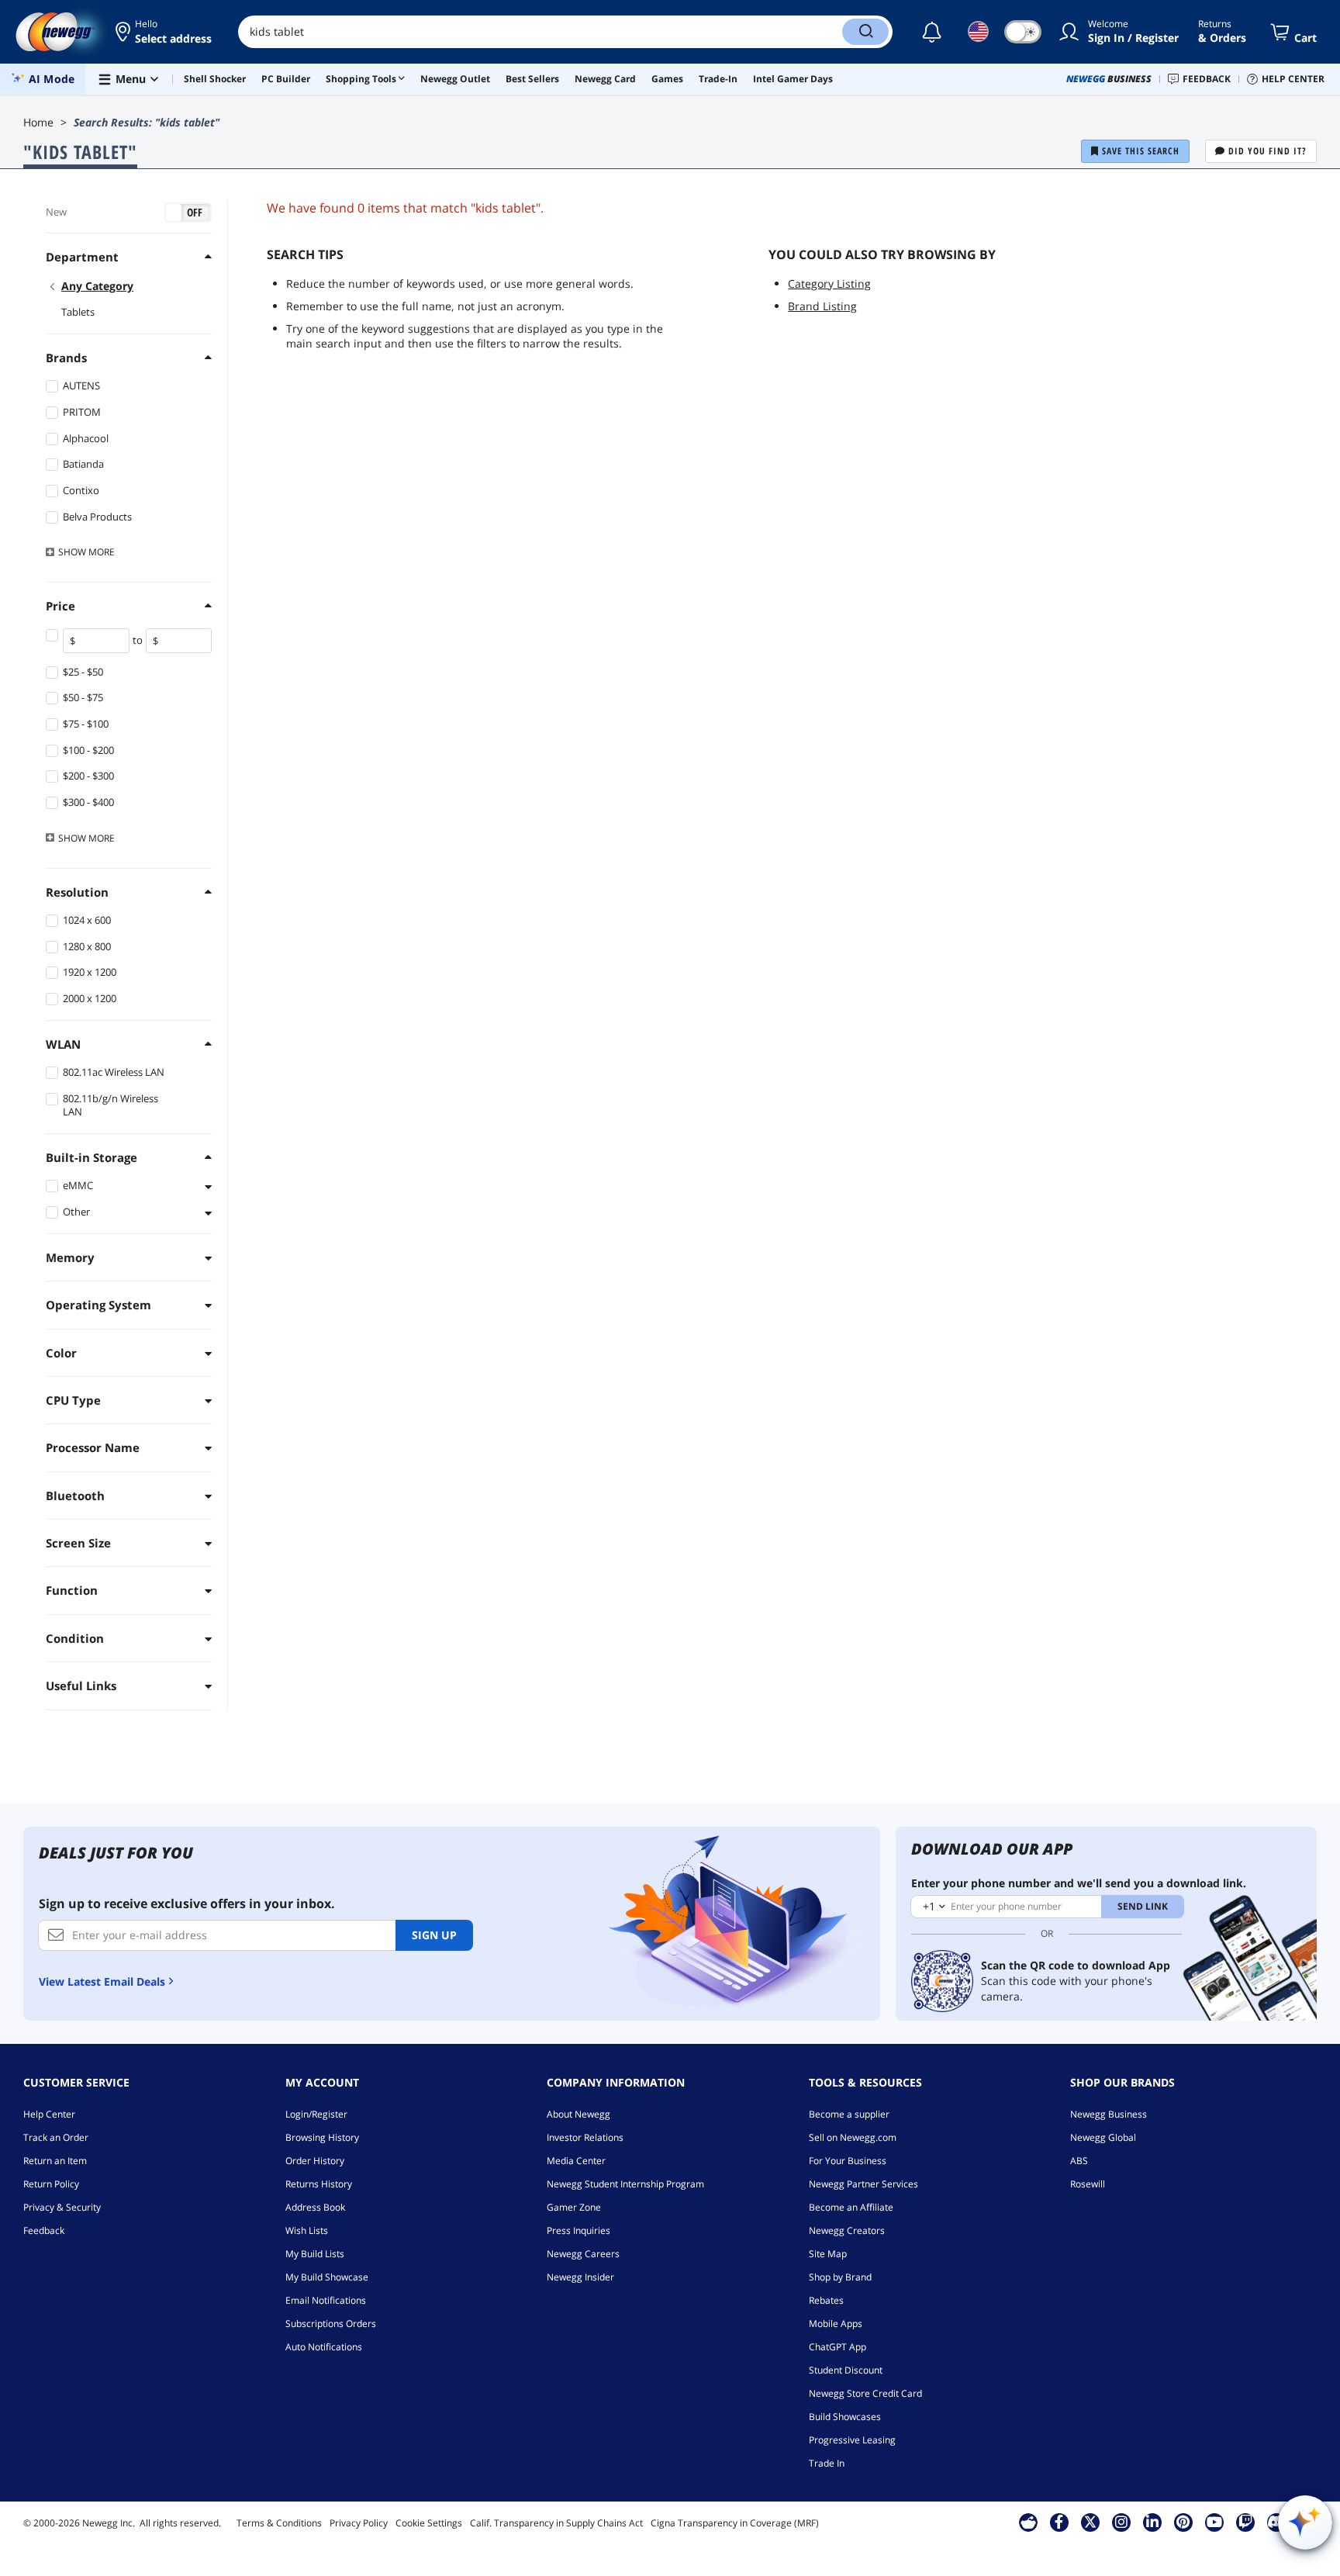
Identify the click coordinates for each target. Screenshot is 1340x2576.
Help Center (49, 2114)
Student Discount (846, 2370)
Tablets (78, 312)
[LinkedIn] (1152, 2522)
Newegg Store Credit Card (865, 2393)
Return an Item (55, 2161)
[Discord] (1276, 2522)
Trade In (827, 2463)
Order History (315, 2161)
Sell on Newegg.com (853, 2137)
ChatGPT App (837, 2347)
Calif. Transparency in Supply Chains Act (556, 2523)
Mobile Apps (836, 2324)
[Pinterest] (1183, 2522)
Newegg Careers (583, 2254)
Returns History (319, 2184)
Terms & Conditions (279, 2523)
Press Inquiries (578, 2230)
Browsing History (322, 2137)
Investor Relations (585, 2137)
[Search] (865, 32)
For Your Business (848, 2161)
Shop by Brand (840, 2277)
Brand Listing (822, 306)
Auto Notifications (324, 2347)
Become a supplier (849, 2114)
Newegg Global (1103, 2137)
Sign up (434, 1935)
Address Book (315, 2207)
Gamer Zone (574, 2207)
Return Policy (51, 2184)
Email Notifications (326, 2300)
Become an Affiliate (851, 2207)
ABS (1079, 2161)
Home (38, 122)
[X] (1090, 2522)
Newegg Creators (847, 2230)
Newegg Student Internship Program (625, 2184)
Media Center (576, 2161)
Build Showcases (845, 2417)
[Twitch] (1245, 2522)
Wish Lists (307, 2230)
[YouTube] (1214, 2522)
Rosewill (1088, 2184)
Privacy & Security (62, 2207)
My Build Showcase (327, 2277)
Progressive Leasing (852, 2440)
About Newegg (578, 2114)
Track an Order (56, 2137)
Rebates (826, 2300)
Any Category (97, 286)
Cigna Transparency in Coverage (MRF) (735, 2523)
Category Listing (829, 284)
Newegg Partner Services (863, 2184)
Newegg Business (1109, 2114)
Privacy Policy (359, 2523)
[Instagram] (1121, 2522)
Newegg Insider (580, 2277)
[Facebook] (1059, 2522)
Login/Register (316, 2114)
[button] (165, 32)
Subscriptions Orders (331, 2324)
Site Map (828, 2254)
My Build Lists (315, 2254)
